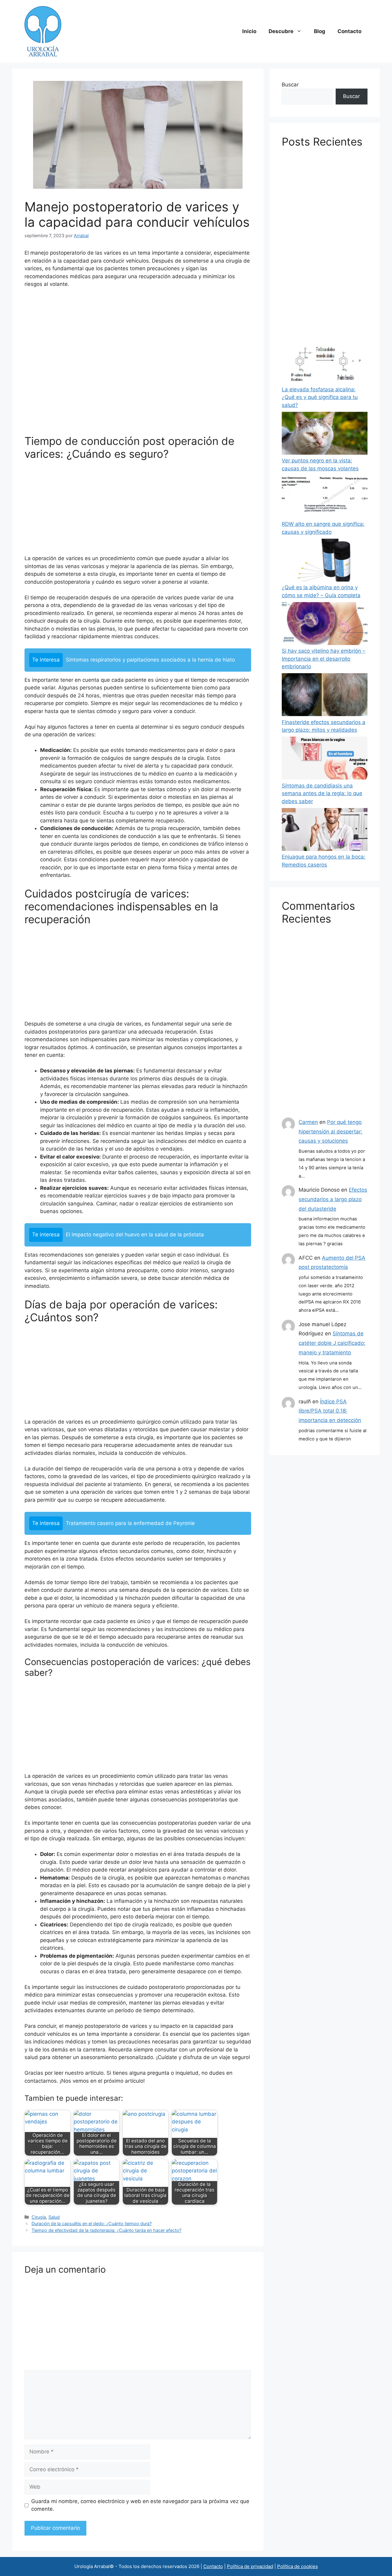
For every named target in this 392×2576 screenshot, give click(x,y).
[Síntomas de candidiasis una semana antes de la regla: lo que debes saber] (325, 759)
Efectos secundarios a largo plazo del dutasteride (333, 1199)
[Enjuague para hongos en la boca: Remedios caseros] (325, 831)
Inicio (249, 31)
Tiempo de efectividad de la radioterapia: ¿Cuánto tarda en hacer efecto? (106, 2230)
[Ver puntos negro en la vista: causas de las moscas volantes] (325, 434)
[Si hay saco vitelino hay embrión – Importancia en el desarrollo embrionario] (325, 625)
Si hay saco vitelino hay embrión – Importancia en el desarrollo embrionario (324, 659)
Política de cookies (298, 2566)
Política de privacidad (250, 2566)
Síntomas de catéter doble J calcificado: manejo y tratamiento (332, 1343)
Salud (54, 2217)
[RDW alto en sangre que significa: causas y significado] (325, 498)
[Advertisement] (138, 364)
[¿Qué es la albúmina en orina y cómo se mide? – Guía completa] (325, 561)
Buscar (290, 85)
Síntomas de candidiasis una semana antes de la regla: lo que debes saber (322, 793)
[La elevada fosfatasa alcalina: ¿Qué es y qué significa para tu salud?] (325, 363)
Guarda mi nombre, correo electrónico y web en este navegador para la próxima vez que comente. (140, 2505)
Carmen (308, 1122)
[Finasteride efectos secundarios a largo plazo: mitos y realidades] (325, 696)
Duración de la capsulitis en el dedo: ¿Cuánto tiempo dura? (92, 2223)
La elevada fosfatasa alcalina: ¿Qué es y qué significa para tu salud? (320, 397)
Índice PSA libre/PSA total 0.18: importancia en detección (330, 1411)
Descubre (281, 31)
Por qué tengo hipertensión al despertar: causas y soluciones (330, 1131)
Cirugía (39, 2217)
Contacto (349, 31)
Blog (320, 31)
